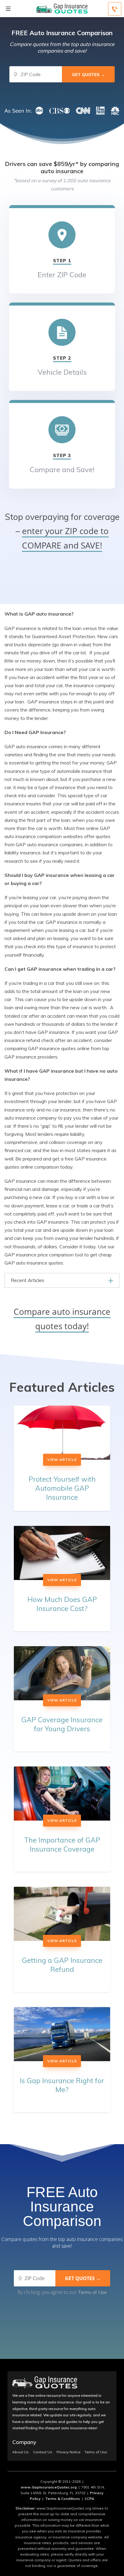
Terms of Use (92, 2292)
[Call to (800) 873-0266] (115, 9)
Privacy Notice (68, 2452)
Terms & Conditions (63, 2499)
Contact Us (43, 2452)
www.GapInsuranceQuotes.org (49, 2487)
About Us (21, 2452)
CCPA (89, 2499)
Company (24, 2442)
